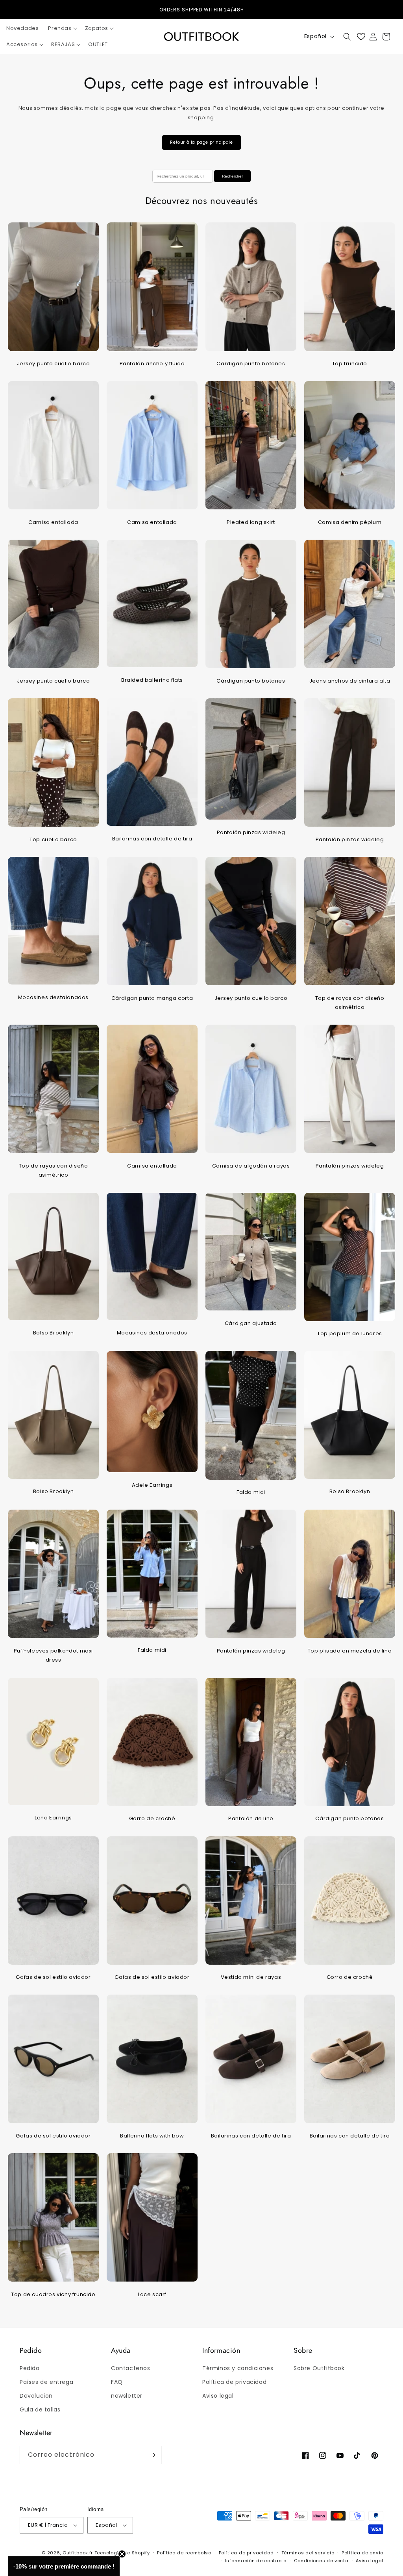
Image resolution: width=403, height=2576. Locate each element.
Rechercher (232, 176)
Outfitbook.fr (78, 2553)
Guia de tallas (40, 2409)
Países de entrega (46, 2382)
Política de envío (362, 2553)
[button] (62, 29)
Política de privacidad (234, 2382)
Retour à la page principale (201, 142)
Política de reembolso (184, 2553)
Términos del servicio (308, 2553)
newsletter (127, 2396)
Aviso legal (218, 2396)
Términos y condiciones (238, 2368)
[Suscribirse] (152, 2455)
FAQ (117, 2382)
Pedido (30, 2368)
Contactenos (131, 2368)
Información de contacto (256, 2561)
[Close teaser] (122, 2554)
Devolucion (36, 2396)
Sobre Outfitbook (319, 2368)
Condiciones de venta (321, 2561)
